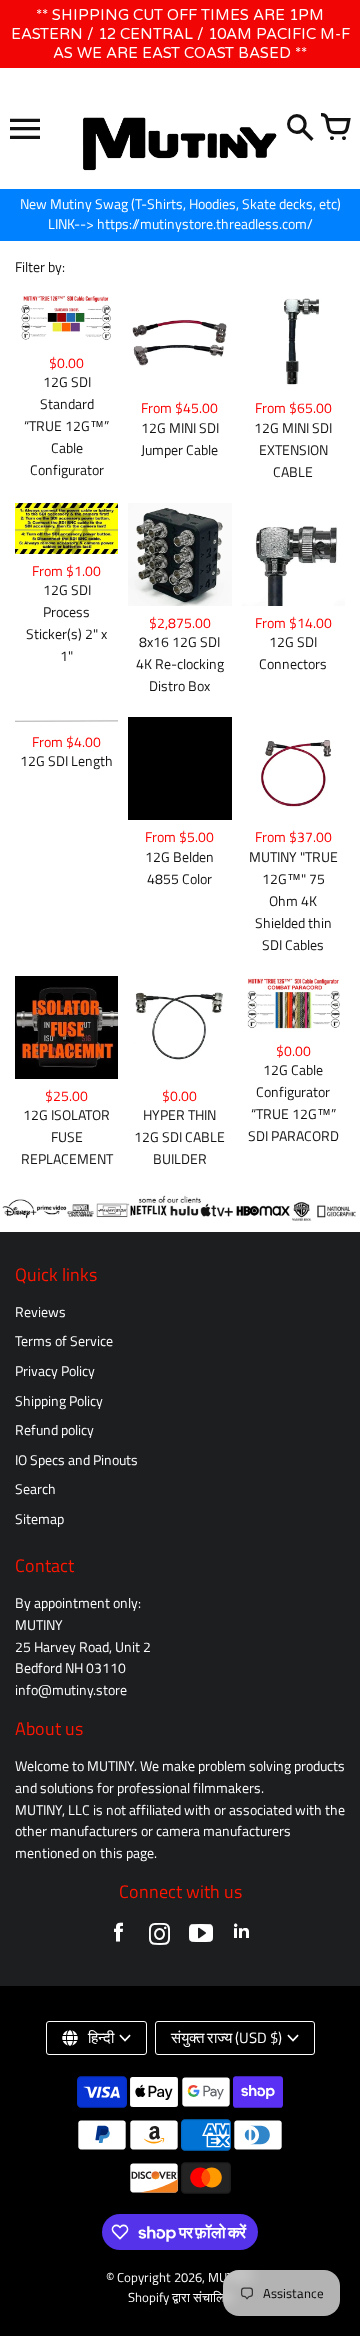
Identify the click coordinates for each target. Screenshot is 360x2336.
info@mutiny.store (71, 1690)
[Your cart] (335, 129)
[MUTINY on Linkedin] (241, 1937)
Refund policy (54, 1430)
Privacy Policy (55, 1371)
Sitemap (39, 1519)
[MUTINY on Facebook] (118, 1937)
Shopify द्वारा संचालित (180, 2297)
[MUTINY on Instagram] (159, 1937)
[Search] (300, 129)
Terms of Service (64, 1341)
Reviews (40, 1312)
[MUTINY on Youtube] (200, 1937)
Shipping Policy (59, 1401)
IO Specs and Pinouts (76, 1460)
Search (35, 1489)
